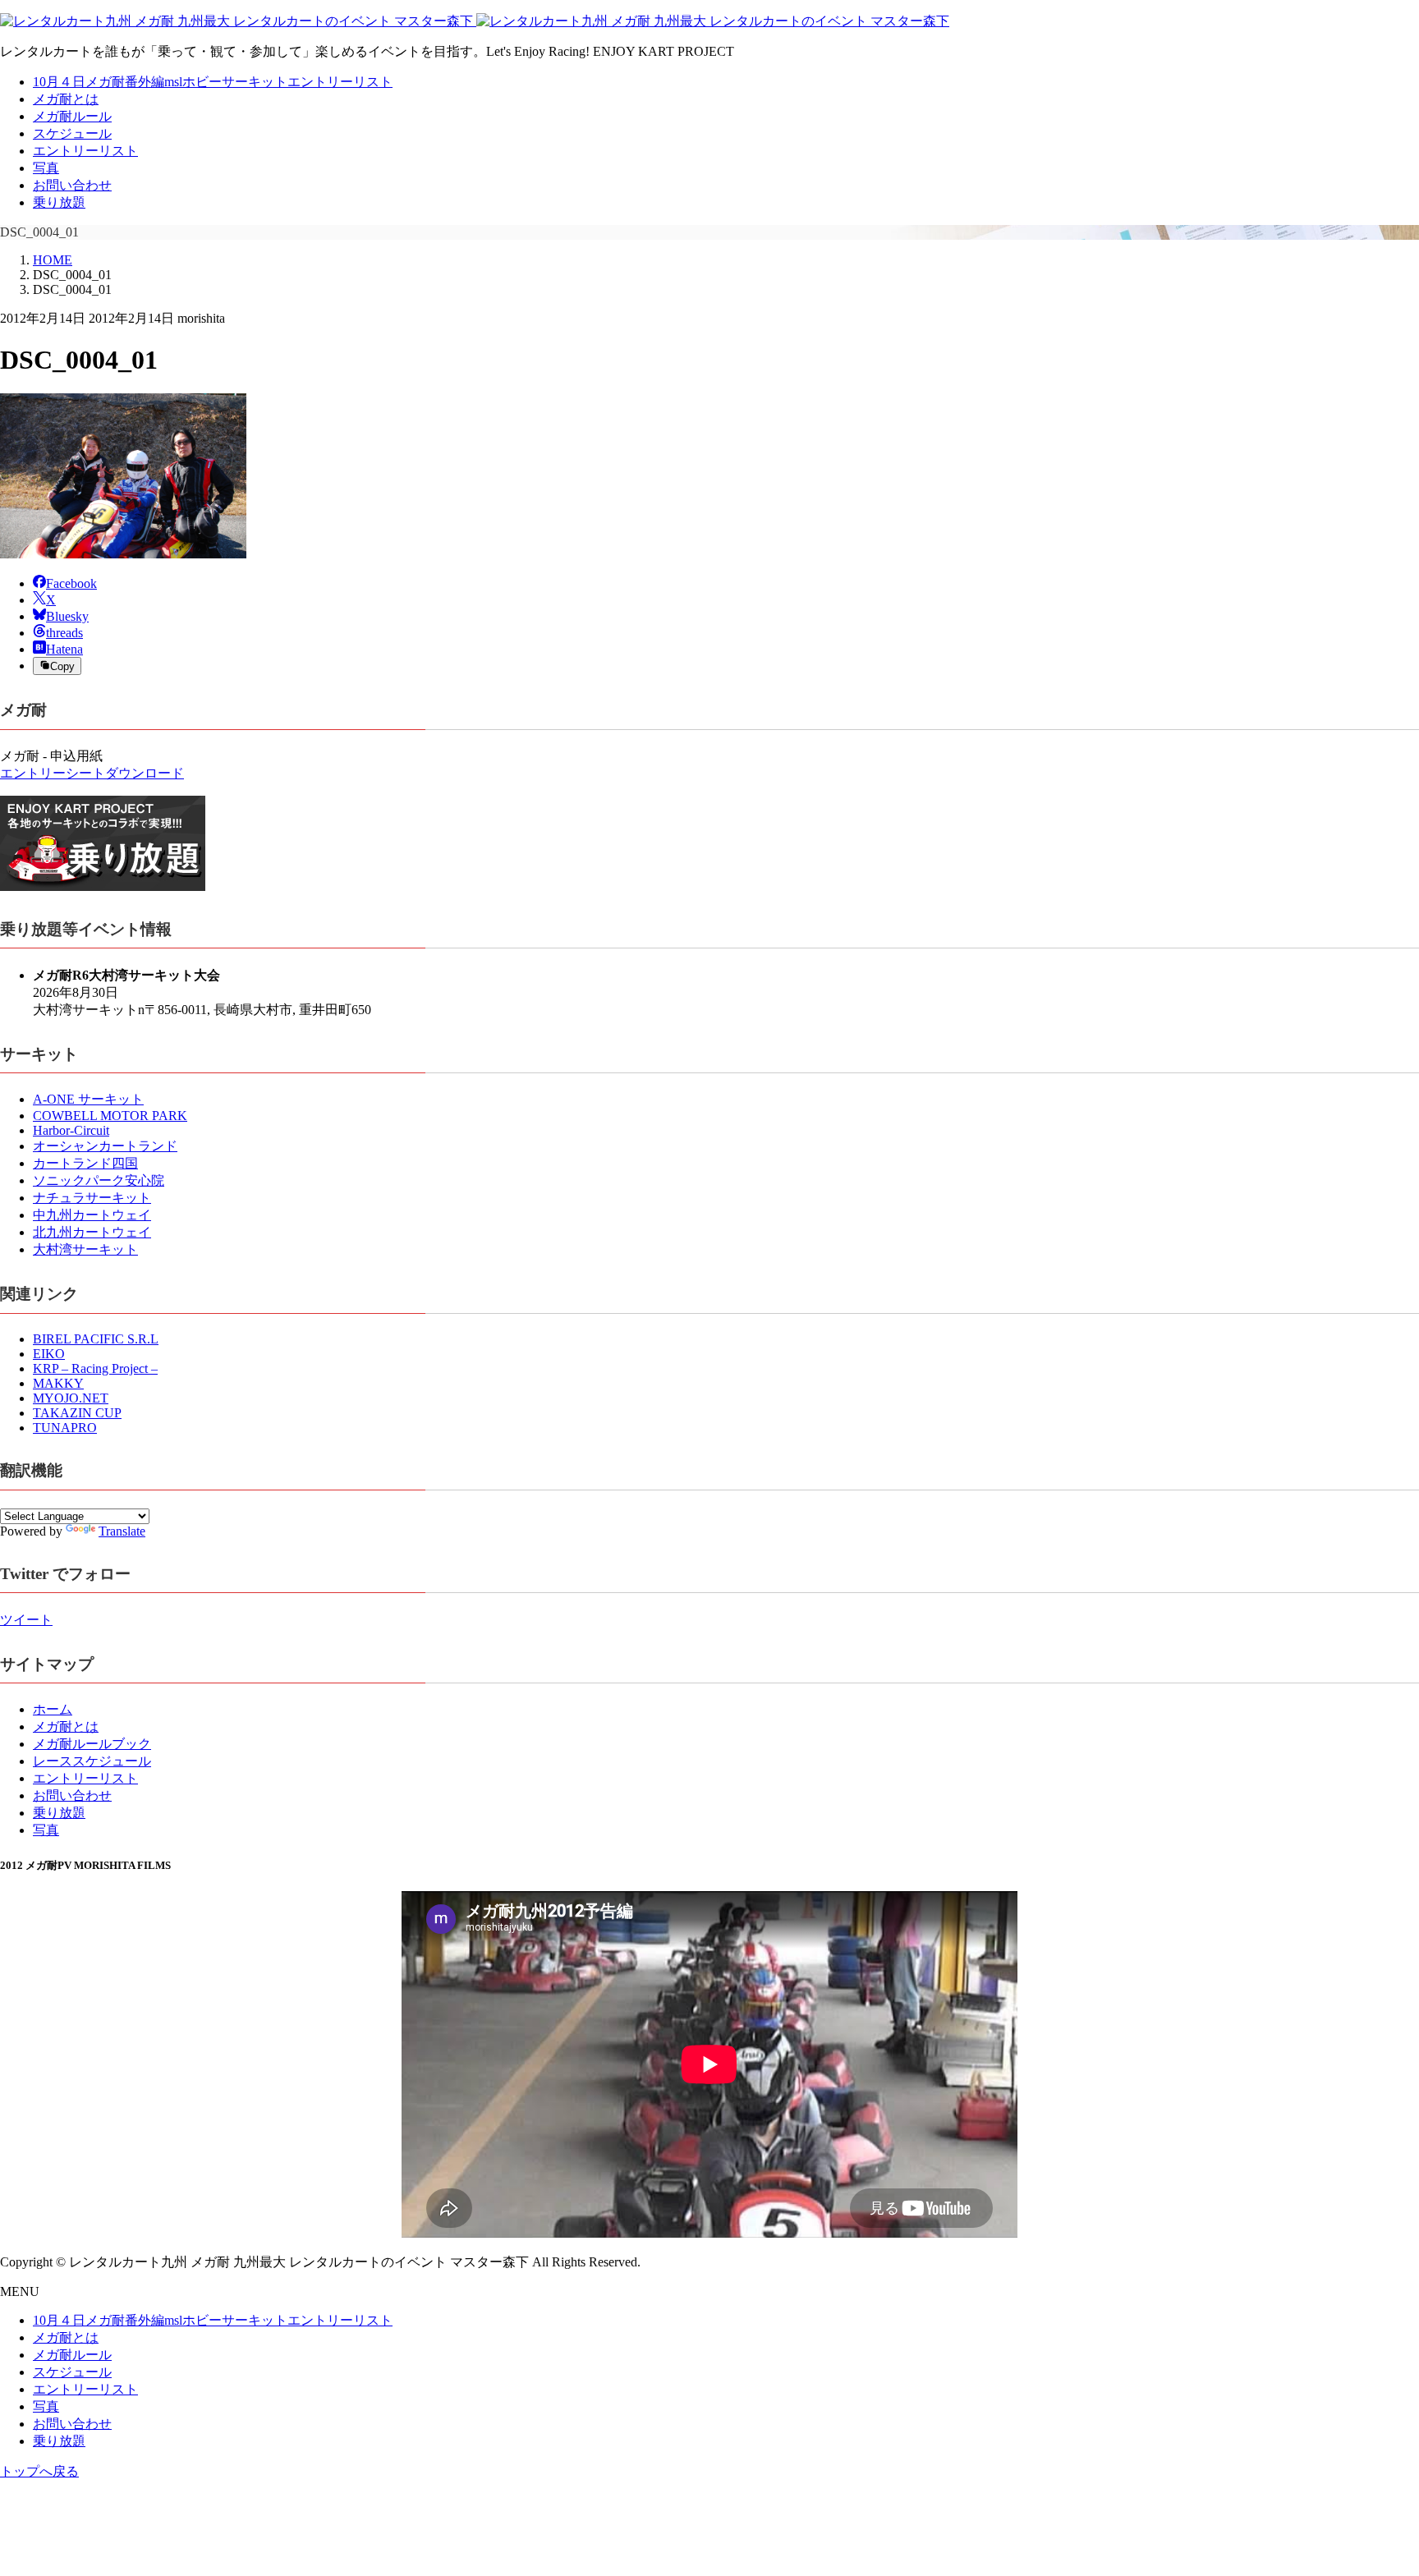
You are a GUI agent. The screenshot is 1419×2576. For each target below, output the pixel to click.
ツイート (26, 1620)
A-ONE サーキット (88, 1099)
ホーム (53, 1709)
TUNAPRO (65, 1428)
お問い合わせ (72, 185)
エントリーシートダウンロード (92, 773)
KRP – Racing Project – (95, 1368)
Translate (122, 1531)
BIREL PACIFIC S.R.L (96, 1339)
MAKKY (58, 1383)
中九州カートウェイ (92, 1215)
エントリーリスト (85, 151)
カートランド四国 (85, 1163)
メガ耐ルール (72, 116)
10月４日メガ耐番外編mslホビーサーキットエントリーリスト (213, 82)
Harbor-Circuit (71, 1130)
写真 (46, 168)
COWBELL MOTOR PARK (110, 1116)
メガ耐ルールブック (92, 1744)
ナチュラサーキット (92, 1198)
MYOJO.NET (71, 1398)
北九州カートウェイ (92, 1232)
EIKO (49, 1354)
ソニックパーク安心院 (99, 1180)
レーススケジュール (92, 1761)
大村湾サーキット (85, 1249)
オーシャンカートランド (105, 1146)
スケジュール (72, 133)
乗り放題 (59, 202)
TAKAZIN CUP (77, 1413)
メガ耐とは (66, 99)
